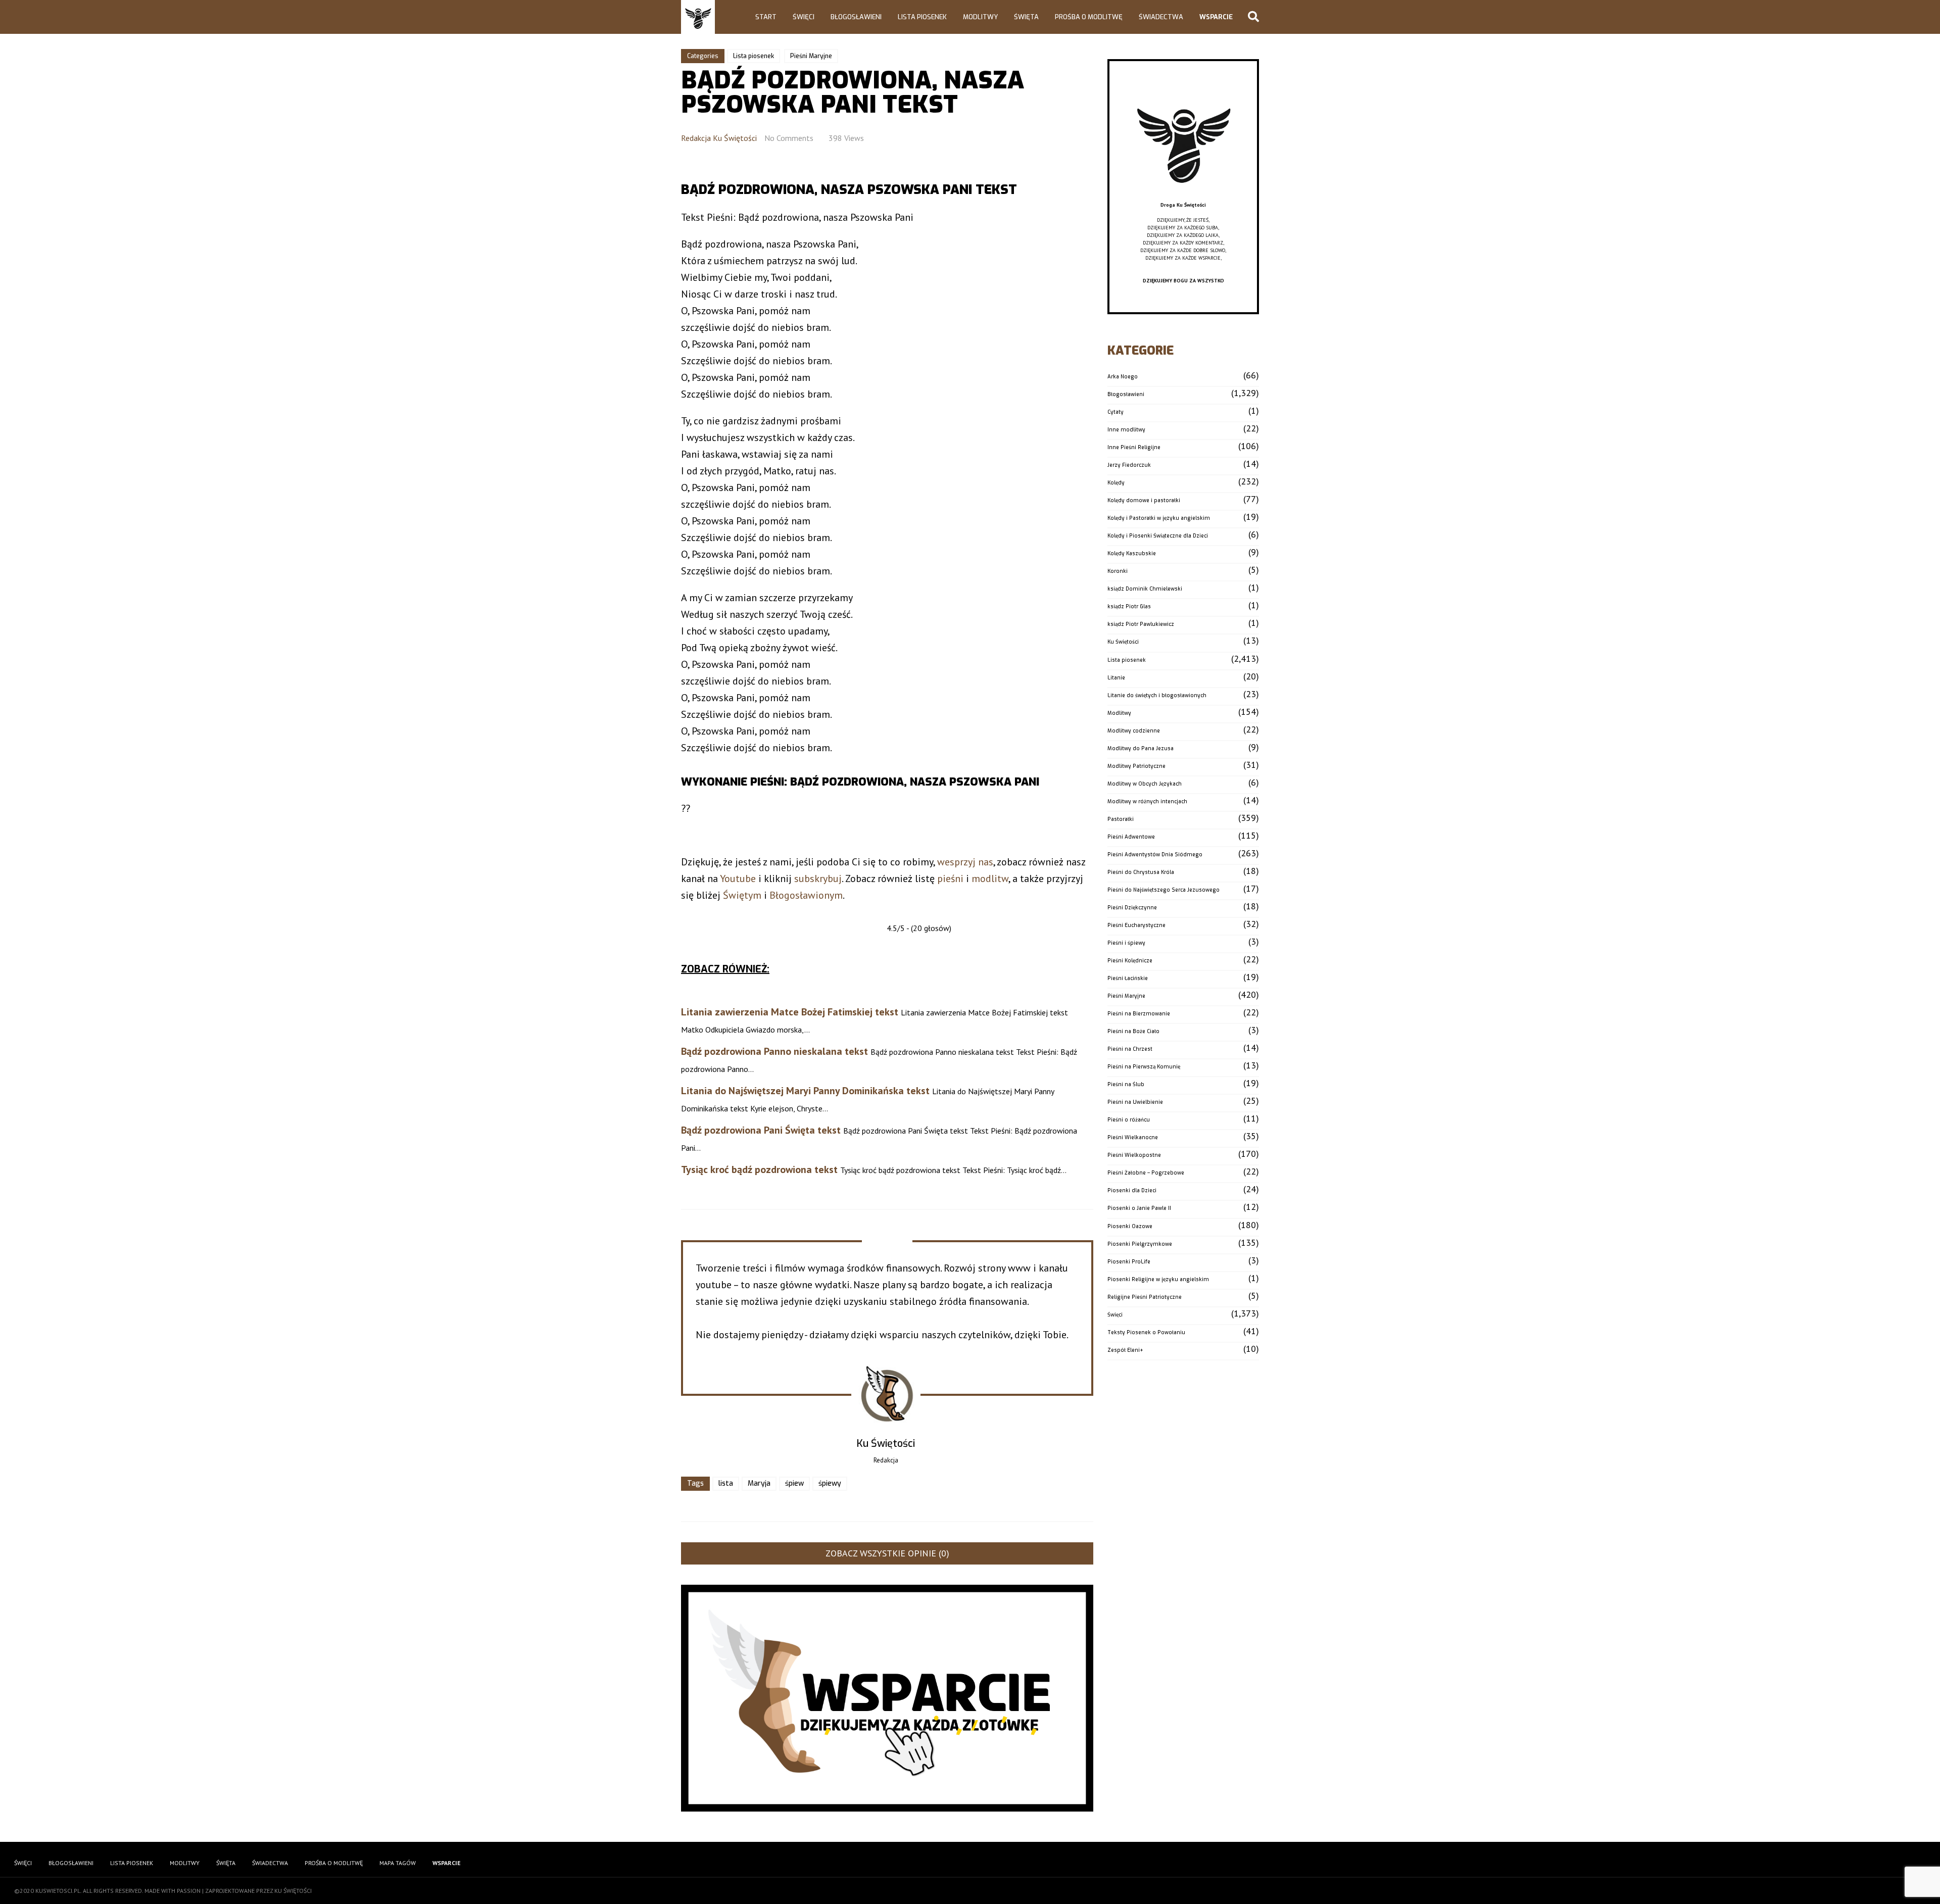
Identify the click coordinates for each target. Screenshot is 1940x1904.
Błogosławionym (806, 895)
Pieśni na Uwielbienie (1135, 1102)
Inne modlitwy (1126, 430)
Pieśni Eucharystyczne (1136, 925)
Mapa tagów (398, 1863)
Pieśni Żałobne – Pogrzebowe (1146, 1173)
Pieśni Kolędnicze (1130, 961)
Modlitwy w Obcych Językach (1145, 784)
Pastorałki (1121, 819)
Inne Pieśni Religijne (1134, 447)
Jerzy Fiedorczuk (1129, 465)
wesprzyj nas (965, 862)
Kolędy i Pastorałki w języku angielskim (1159, 518)
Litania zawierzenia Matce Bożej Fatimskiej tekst (790, 1012)
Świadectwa (1161, 17)
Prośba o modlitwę (1089, 17)
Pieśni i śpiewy (1126, 943)
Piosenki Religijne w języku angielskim (1158, 1279)
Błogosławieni (856, 17)
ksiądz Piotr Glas (1129, 606)
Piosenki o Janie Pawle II (1139, 1208)
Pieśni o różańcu (1129, 1120)
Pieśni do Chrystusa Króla (1141, 872)
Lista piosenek (754, 56)
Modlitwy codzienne (1134, 731)
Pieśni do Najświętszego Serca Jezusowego (1163, 890)
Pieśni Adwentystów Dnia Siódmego (1155, 855)
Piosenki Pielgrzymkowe (1140, 1244)
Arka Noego (1123, 377)
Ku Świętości (1123, 642)
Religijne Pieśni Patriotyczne (1145, 1297)
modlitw (990, 878)
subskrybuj (818, 878)
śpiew (794, 1483)
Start (766, 17)
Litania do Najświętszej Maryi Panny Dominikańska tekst (805, 1091)
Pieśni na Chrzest (1130, 1049)
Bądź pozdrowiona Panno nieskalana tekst (774, 1051)
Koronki (1118, 571)
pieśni (950, 878)
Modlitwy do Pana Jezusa (1141, 748)
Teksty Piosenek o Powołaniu (1146, 1332)
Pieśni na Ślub (1126, 1084)
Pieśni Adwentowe (1131, 837)
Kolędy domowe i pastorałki (1144, 500)
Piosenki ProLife (1129, 1262)
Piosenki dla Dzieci (1132, 1190)
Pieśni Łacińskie (1128, 978)
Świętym (742, 895)
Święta (1026, 17)
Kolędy (1116, 483)
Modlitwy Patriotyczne (1136, 766)
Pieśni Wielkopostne (1134, 1155)
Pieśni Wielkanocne (1133, 1137)
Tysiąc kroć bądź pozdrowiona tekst (759, 1169)
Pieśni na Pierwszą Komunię (1144, 1067)
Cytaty (1115, 412)
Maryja (759, 1483)
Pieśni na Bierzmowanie (1139, 1014)
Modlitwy (980, 17)
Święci (804, 17)
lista (726, 1483)
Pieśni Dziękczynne (1132, 908)
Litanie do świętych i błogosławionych (1157, 695)
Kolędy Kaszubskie (1132, 553)
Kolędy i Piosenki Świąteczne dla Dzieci (1158, 536)
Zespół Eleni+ (1125, 1350)
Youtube (738, 878)
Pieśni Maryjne (811, 56)
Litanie (1116, 678)
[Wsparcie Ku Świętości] (1183, 197)
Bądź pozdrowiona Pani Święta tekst (761, 1130)
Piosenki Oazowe (1130, 1226)
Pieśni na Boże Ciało (1133, 1031)
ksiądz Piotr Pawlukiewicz (1141, 624)
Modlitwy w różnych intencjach (1147, 801)
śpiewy (830, 1483)
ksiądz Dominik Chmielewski (1145, 589)
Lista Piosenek (922, 17)
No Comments (789, 138)
